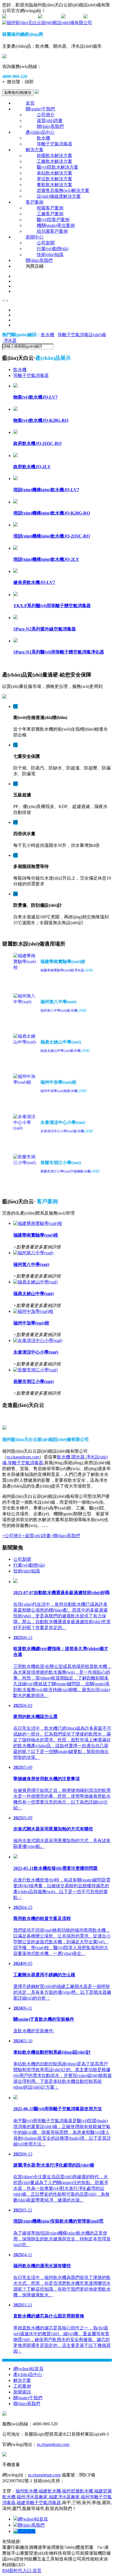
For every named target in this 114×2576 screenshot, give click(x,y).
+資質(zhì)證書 (37, 1536)
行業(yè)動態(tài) (53, 249)
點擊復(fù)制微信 (18, 93)
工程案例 (22, 2386)
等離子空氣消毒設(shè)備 (82, 335)
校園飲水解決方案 (55, 155)
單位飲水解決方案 (55, 179)
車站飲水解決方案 (55, 173)
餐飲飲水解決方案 (55, 185)
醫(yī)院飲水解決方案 (58, 167)
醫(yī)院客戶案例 (53, 220)
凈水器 (10, 340)
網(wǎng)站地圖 (22, 17)
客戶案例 (35, 202)
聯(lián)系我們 (50, 126)
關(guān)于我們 (40, 109)
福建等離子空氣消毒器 (39, 2503)
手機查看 (74, 17)
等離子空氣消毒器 (55, 144)
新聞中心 (35, 237)
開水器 (78, 1457)
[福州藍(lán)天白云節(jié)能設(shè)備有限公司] (47, 23)
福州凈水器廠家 (32, 2497)
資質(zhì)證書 (50, 121)
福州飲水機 (27, 2491)
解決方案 (35, 150)
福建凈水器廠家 (64, 2497)
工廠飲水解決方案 (55, 161)
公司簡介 (46, 115)
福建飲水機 (50, 2491)
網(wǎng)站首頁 (28, 2369)
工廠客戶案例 (50, 214)
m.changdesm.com (23, 1457)
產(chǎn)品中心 (40, 132)
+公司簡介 (12, 1536)
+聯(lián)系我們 (65, 1536)
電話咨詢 (27, 2531)
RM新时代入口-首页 (22, 2571)
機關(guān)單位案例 (56, 225)
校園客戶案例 (50, 208)
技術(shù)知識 (50, 254)
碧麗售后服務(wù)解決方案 (63, 190)
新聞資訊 (22, 2392)
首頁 (30, 103)
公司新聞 (46, 243)
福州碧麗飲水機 (77, 2491)
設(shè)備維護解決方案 (59, 196)
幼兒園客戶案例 (52, 231)
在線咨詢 (51, 17)
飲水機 (43, 138)
